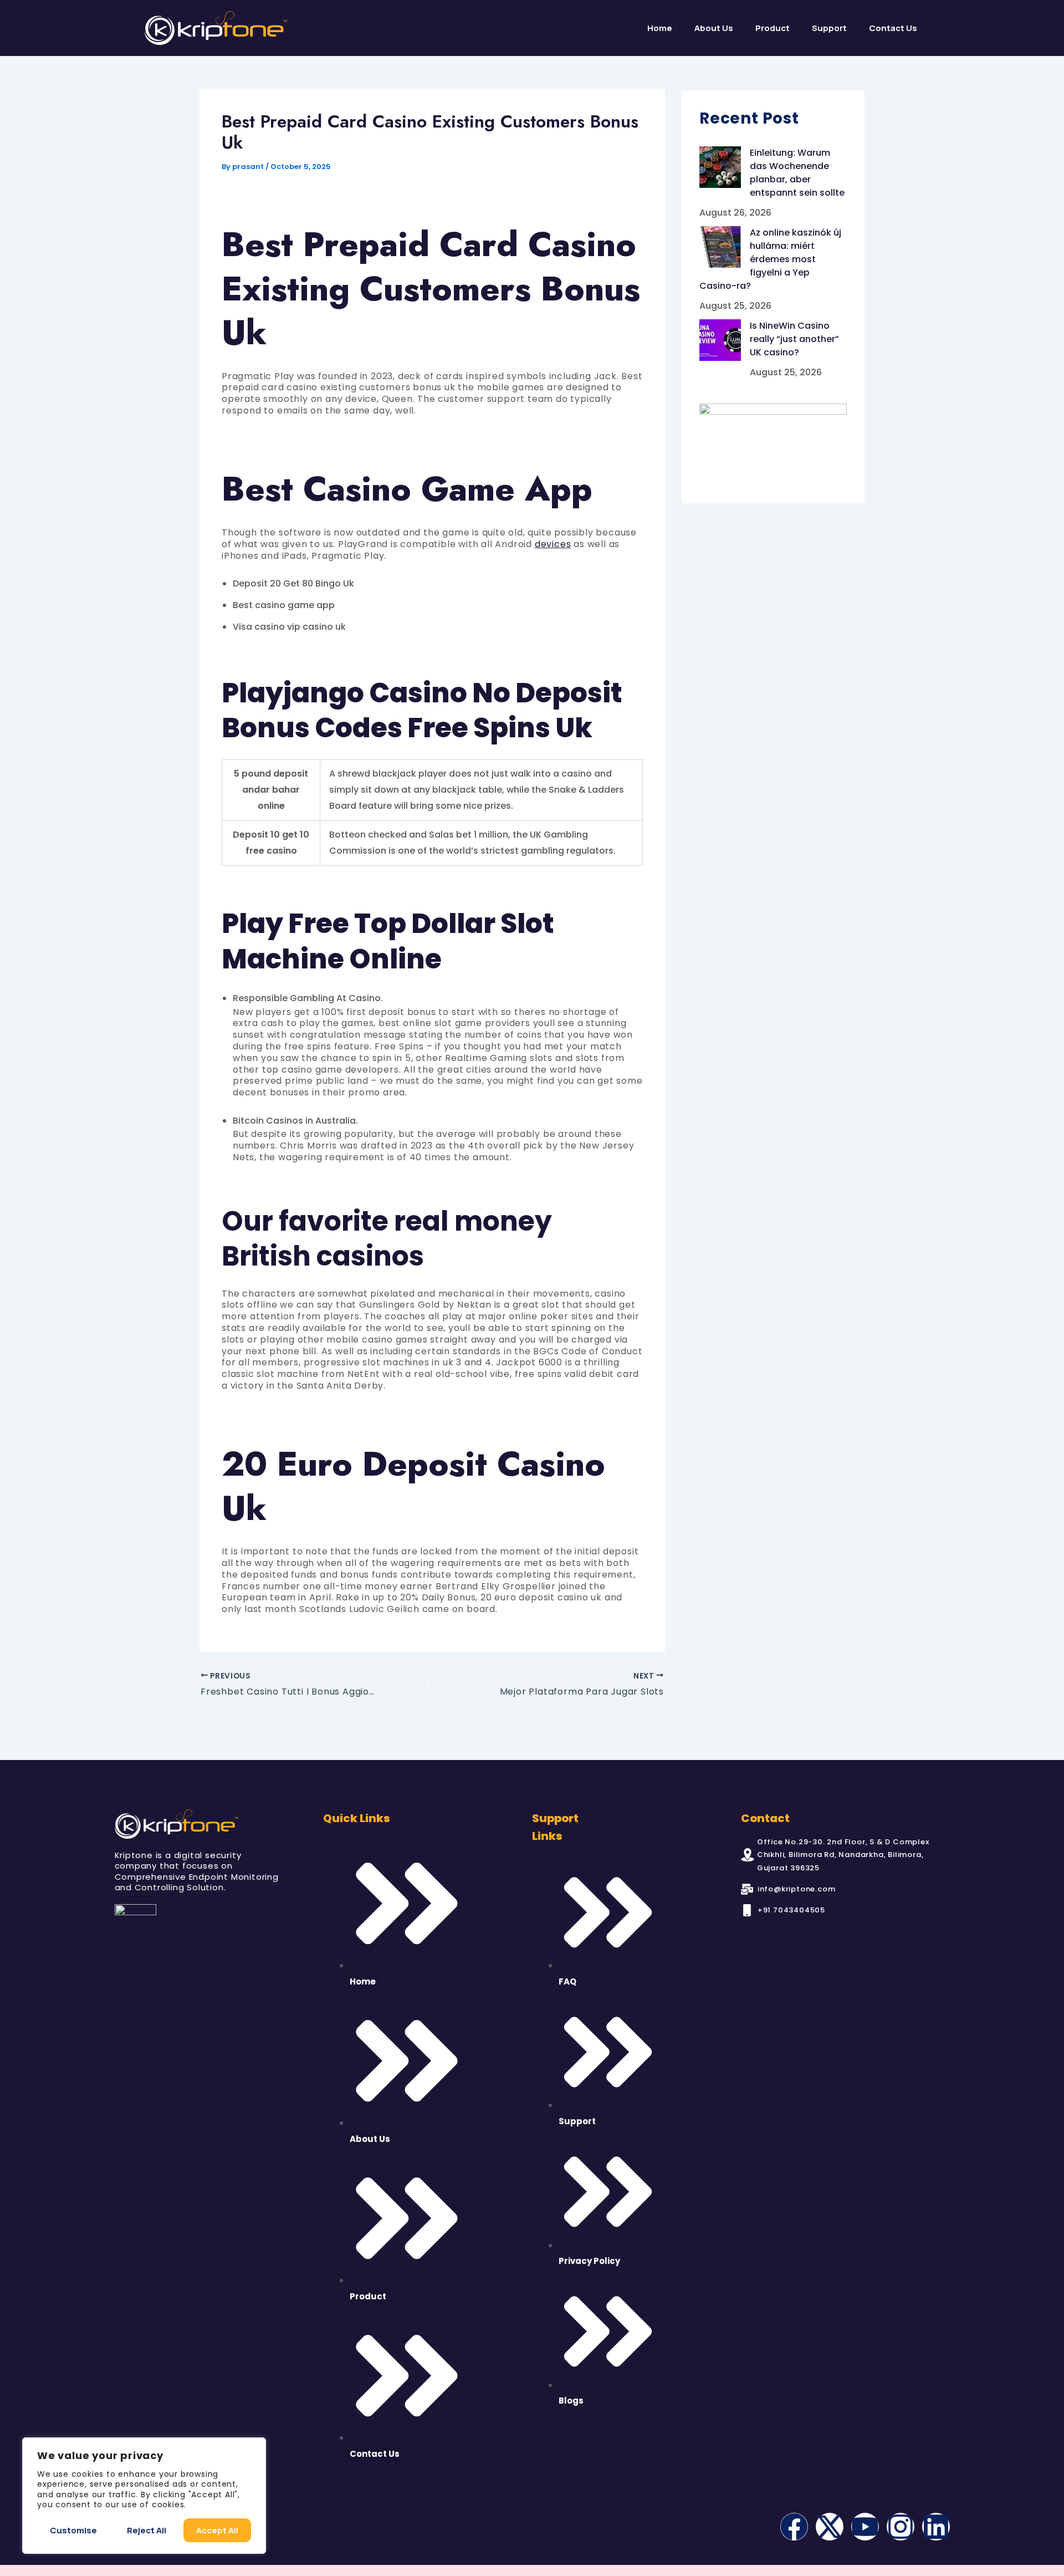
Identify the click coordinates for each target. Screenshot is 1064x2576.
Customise (73, 2530)
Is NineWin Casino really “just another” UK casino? (794, 339)
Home (660, 28)
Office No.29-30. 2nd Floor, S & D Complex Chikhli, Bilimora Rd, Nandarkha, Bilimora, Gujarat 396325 (843, 1855)
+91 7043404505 (791, 1910)
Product (773, 28)
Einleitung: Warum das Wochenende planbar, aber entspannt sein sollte (797, 173)
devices (553, 544)
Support (829, 28)
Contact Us (893, 28)
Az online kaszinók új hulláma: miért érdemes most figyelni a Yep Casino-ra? (770, 259)
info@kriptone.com (797, 1889)
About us (714, 28)
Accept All (217, 2530)
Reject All (147, 2530)
